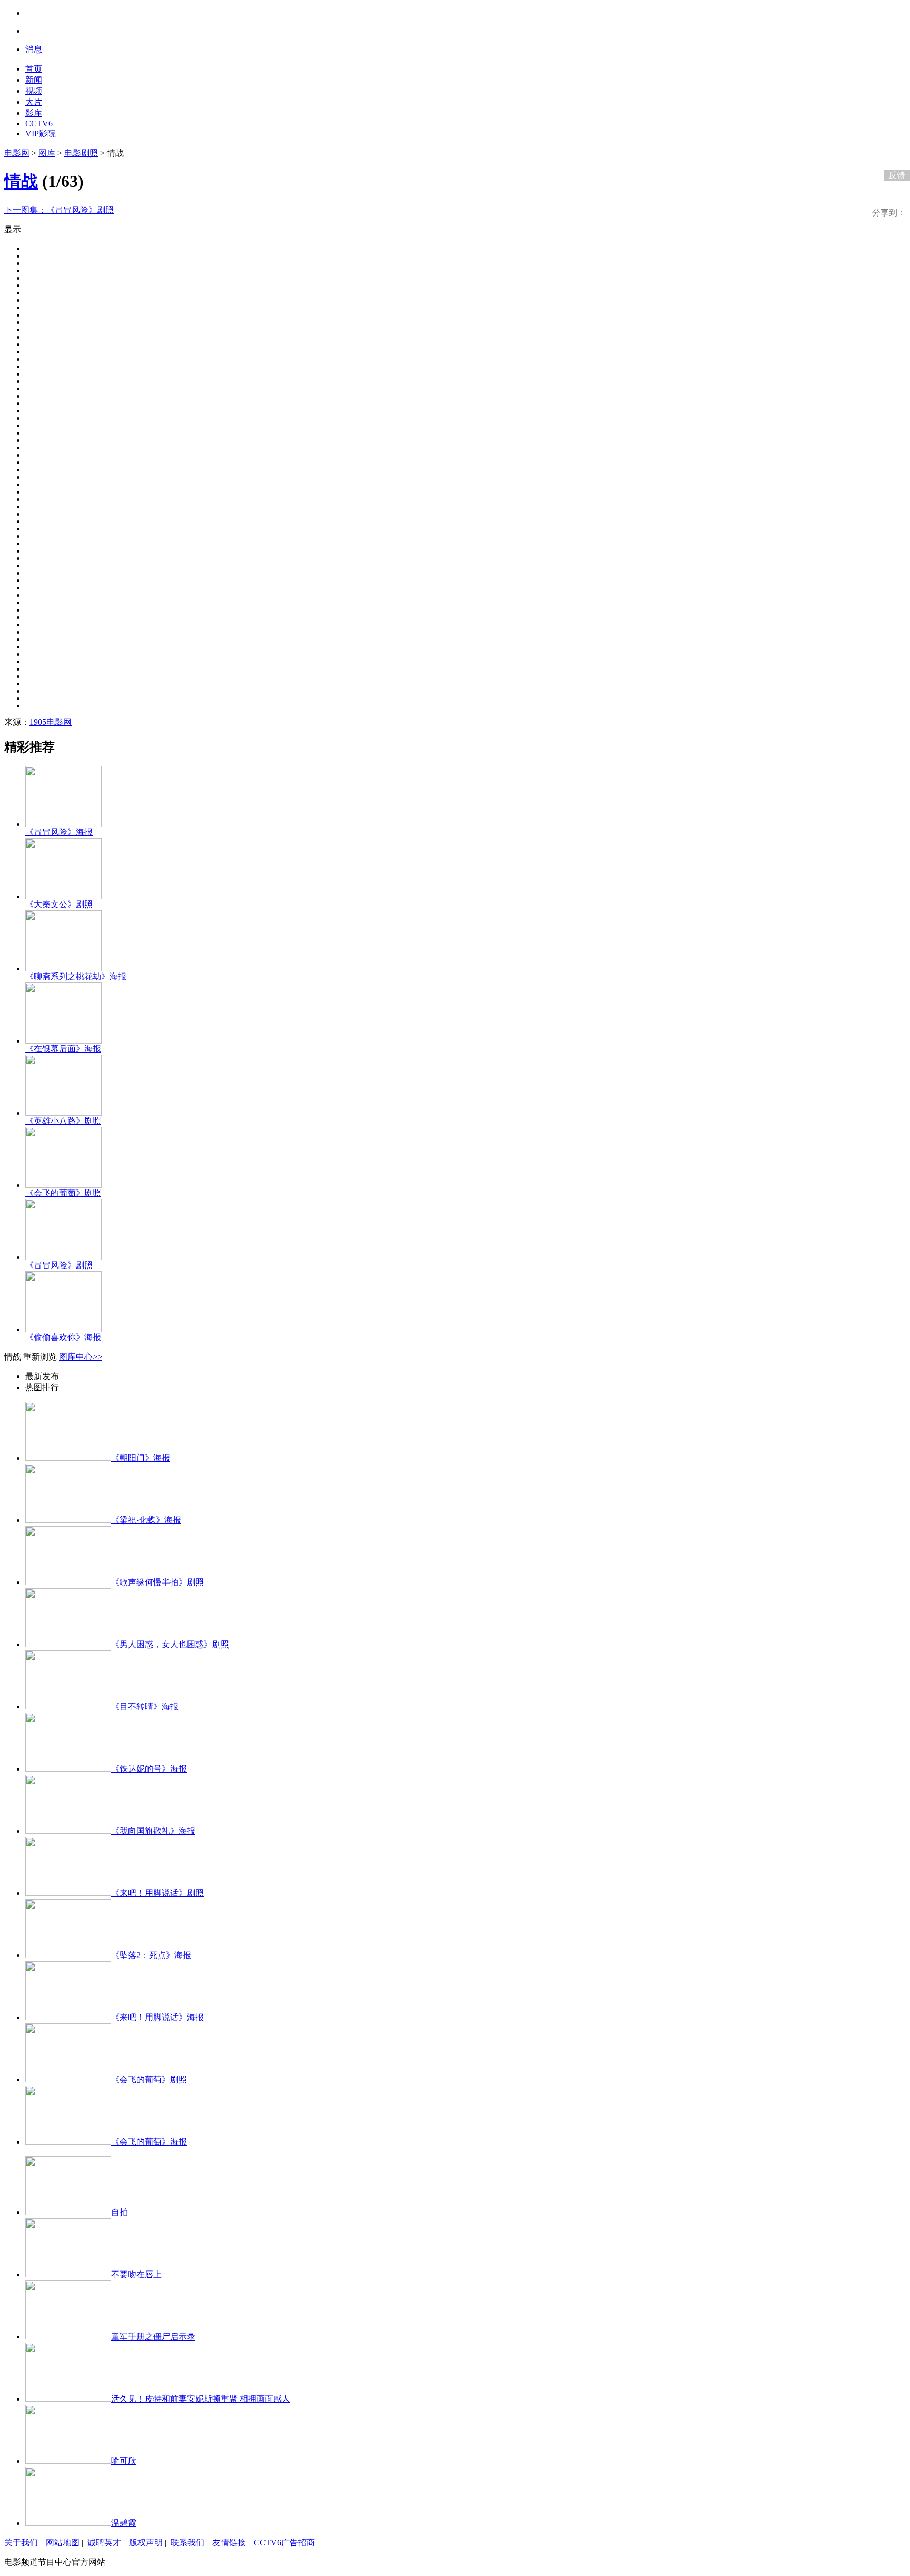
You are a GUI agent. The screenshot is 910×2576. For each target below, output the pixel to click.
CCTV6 (39, 124)
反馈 (897, 175)
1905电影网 (51, 722)
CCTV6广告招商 (284, 2543)
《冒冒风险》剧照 (59, 210)
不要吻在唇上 (136, 2274)
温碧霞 (124, 2523)
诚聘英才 (104, 2543)
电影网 (17, 153)
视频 (34, 91)
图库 (47, 153)
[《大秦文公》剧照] (63, 896)
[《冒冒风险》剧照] (63, 1257)
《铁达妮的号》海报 (149, 1769)
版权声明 (146, 2543)
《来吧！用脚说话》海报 (157, 2017)
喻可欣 (124, 2461)
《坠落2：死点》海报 (151, 1955)
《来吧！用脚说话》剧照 (157, 1893)
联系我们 (187, 2543)
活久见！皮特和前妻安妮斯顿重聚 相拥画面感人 (201, 2399)
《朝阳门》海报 (141, 1458)
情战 (21, 181)
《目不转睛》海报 (145, 1707)
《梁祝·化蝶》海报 (146, 1520)
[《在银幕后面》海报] (63, 1041)
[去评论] (894, 153)
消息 (34, 49)
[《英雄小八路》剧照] (63, 1113)
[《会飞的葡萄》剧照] (63, 1185)
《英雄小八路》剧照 (63, 1121)
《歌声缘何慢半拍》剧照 (157, 1582)
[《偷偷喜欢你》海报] (63, 1329)
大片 (34, 102)
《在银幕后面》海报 (63, 1049)
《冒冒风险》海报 (59, 832)
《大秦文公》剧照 (59, 904)
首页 (34, 69)
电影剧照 (81, 153)
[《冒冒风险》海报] (63, 824)
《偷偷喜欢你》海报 (63, 1337)
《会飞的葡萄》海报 (149, 2142)
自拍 (120, 2212)
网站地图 (63, 2543)
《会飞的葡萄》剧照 (63, 1193)
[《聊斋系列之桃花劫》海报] (63, 969)
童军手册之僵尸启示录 (153, 2337)
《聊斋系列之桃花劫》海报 (76, 976)
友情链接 (229, 2543)
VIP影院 (41, 134)
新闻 (34, 80)
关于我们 (21, 2543)
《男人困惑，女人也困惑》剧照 (170, 1644)
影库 (34, 113)
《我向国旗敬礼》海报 (153, 1831)
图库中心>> (81, 1357)
